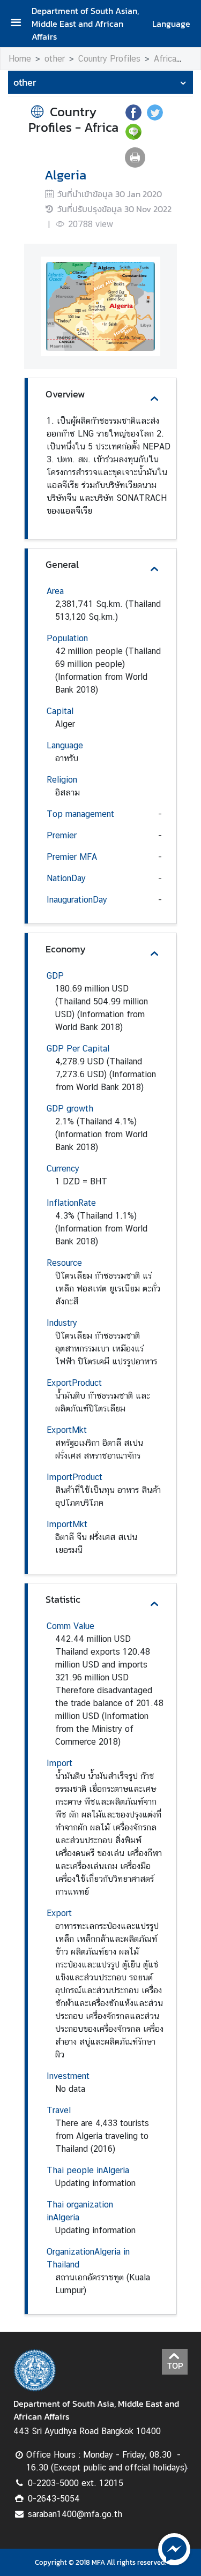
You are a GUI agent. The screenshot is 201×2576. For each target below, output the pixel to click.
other (55, 59)
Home (20, 59)
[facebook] (133, 117)
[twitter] (155, 117)
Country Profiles (109, 59)
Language (171, 24)
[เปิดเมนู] (20, 24)
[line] (133, 137)
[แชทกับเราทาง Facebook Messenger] (174, 2548)
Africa (165, 59)
